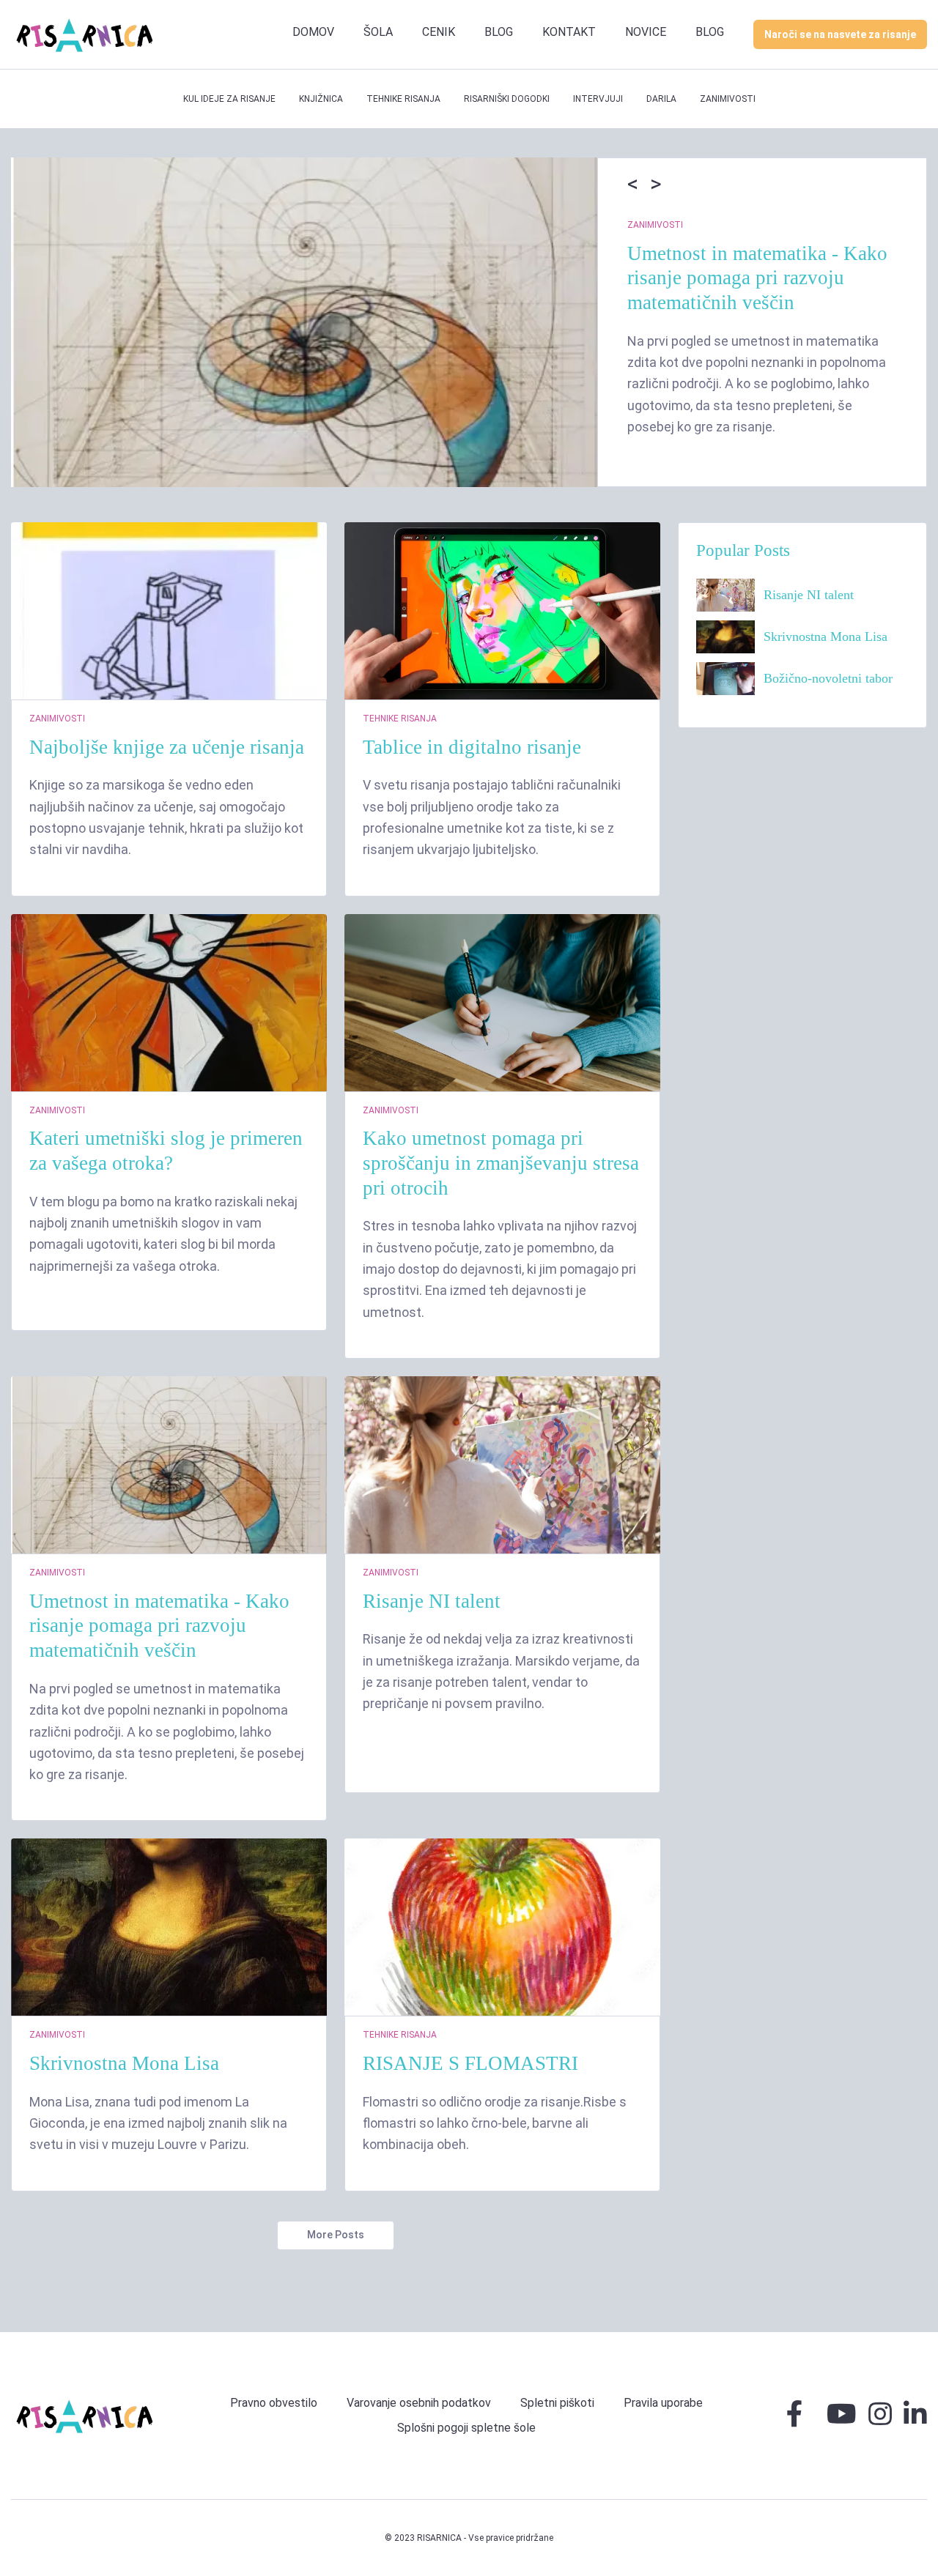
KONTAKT (569, 32)
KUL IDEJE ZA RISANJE (229, 99)
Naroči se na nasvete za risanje (840, 34)
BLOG (499, 32)
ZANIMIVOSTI (728, 99)
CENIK (439, 32)
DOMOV (313, 32)
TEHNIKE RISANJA (403, 99)
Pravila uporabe (663, 2403)
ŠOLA (378, 32)
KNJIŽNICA (321, 99)
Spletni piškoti (557, 2403)
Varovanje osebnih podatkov (419, 2403)
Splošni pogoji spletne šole (466, 2428)
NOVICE (646, 32)
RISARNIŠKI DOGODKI (507, 99)
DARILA (661, 99)
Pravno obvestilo (274, 2403)
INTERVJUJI (598, 99)
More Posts (336, 2235)
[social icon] (795, 2420)
